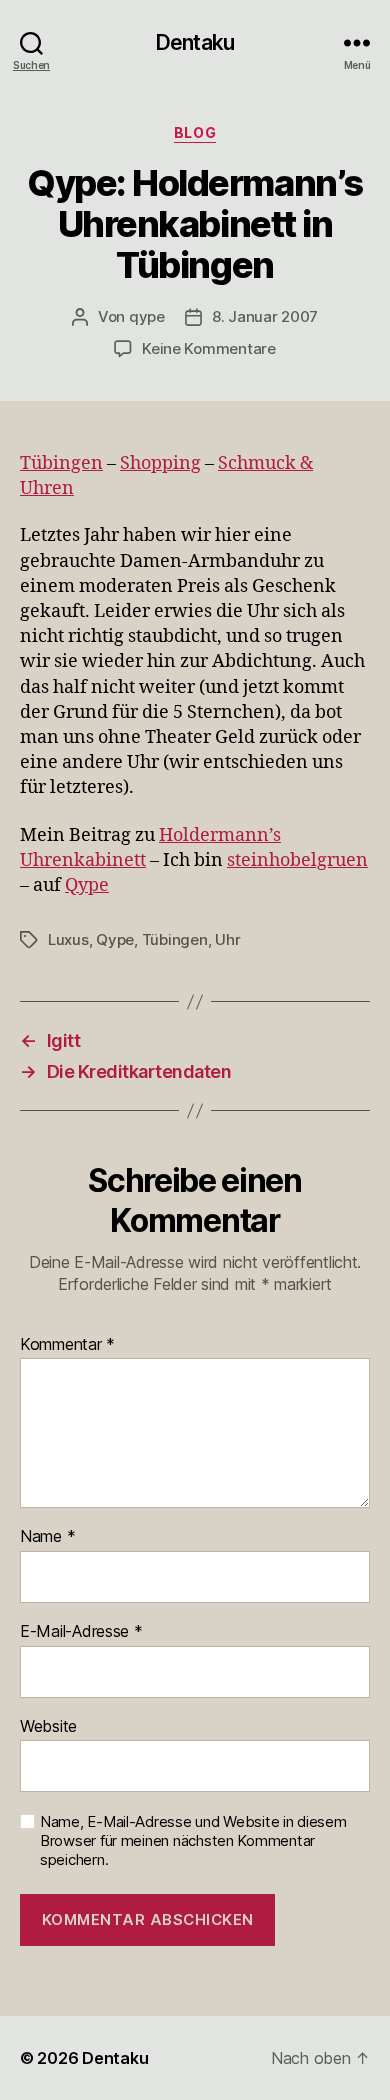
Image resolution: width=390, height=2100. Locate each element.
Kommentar (67, 1345)
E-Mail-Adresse (81, 1632)
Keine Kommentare (209, 348)
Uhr (227, 939)
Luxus (68, 939)
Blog (195, 132)
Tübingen (61, 463)
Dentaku (195, 42)
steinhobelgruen (297, 860)
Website (48, 1727)
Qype (87, 885)
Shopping (160, 463)
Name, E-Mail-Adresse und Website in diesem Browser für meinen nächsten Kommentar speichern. (193, 1841)
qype (147, 316)
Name (47, 1537)
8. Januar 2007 (265, 316)
